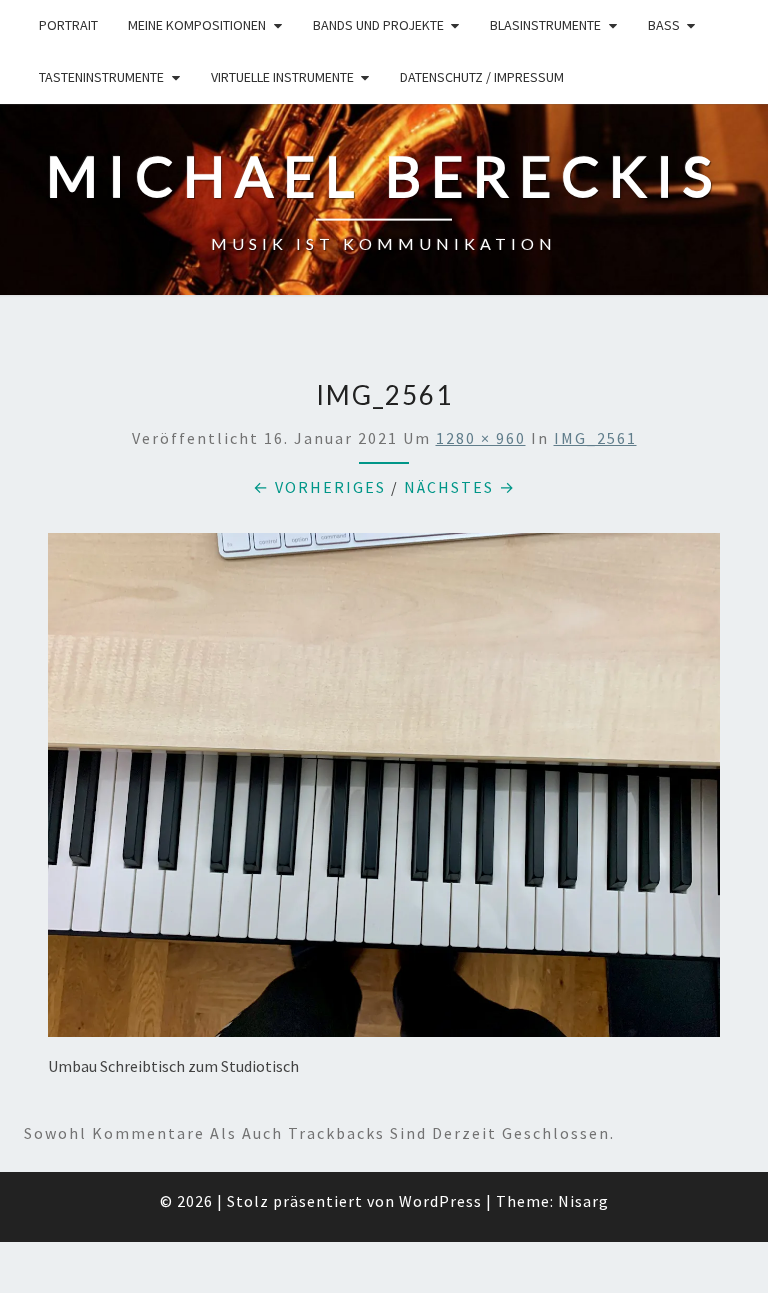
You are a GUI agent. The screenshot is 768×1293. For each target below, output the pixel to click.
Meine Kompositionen (197, 25)
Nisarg (583, 1201)
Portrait (68, 25)
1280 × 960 (481, 438)
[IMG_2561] (384, 791)
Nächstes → (460, 487)
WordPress (440, 1201)
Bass (664, 25)
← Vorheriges (319, 487)
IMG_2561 (595, 438)
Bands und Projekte (378, 25)
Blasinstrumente (545, 25)
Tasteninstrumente (101, 77)
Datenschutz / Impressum (482, 77)
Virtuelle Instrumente (282, 77)
